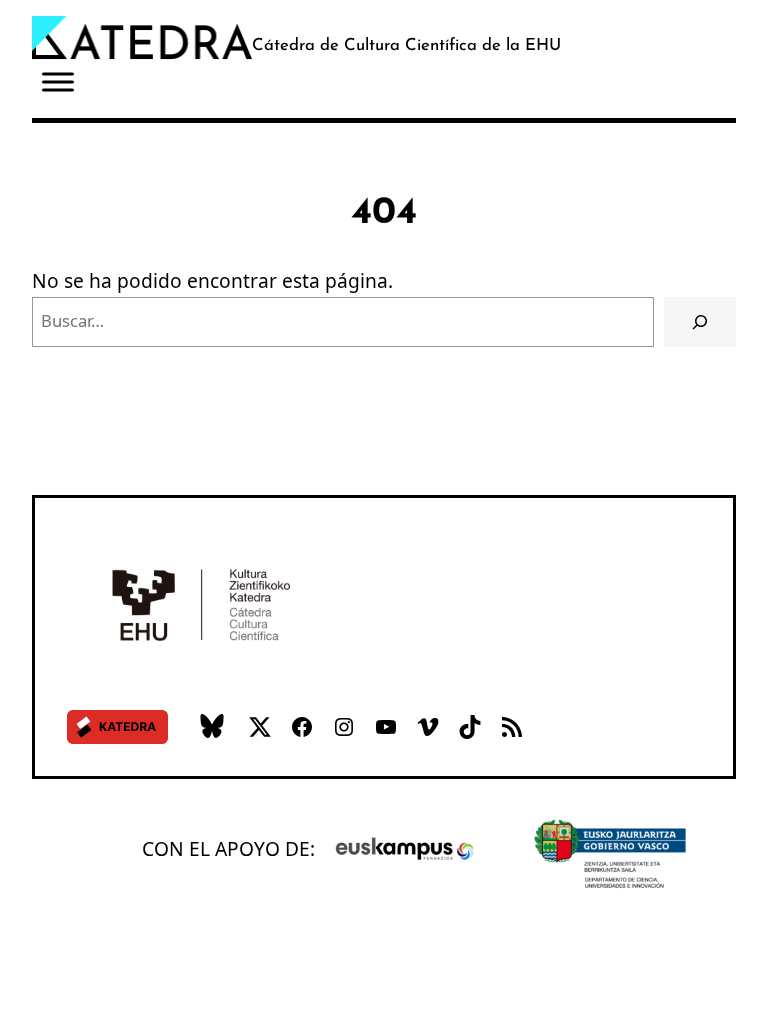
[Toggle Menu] (58, 81)
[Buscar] (700, 322)
